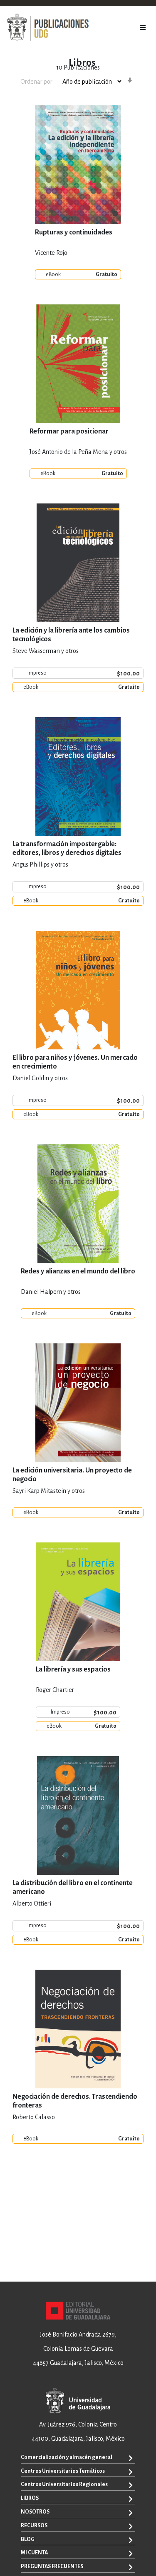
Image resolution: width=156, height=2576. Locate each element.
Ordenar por (36, 82)
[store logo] (48, 27)
